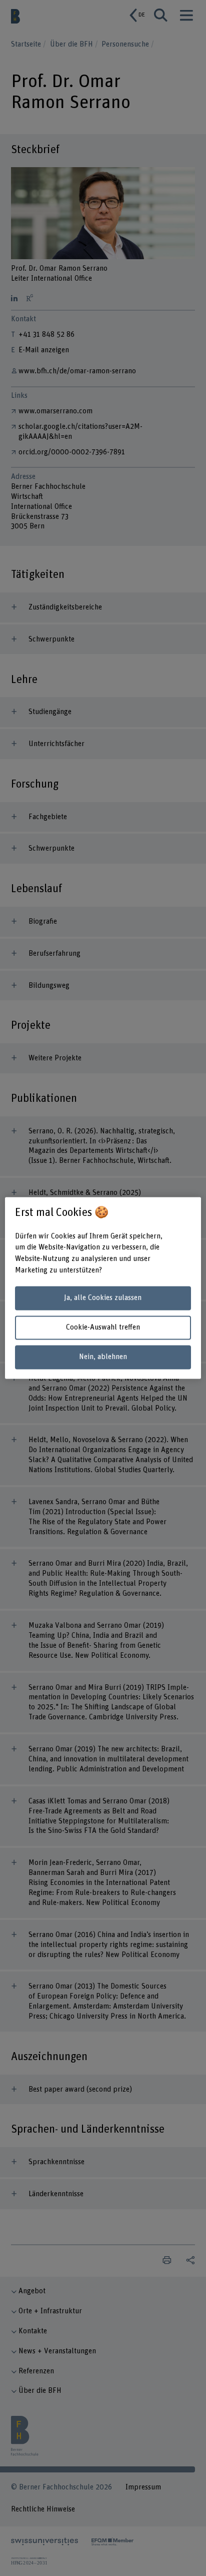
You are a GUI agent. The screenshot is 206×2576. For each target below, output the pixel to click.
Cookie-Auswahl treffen (103, 1327)
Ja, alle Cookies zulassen (103, 1298)
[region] (103, 1288)
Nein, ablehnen (103, 1357)
